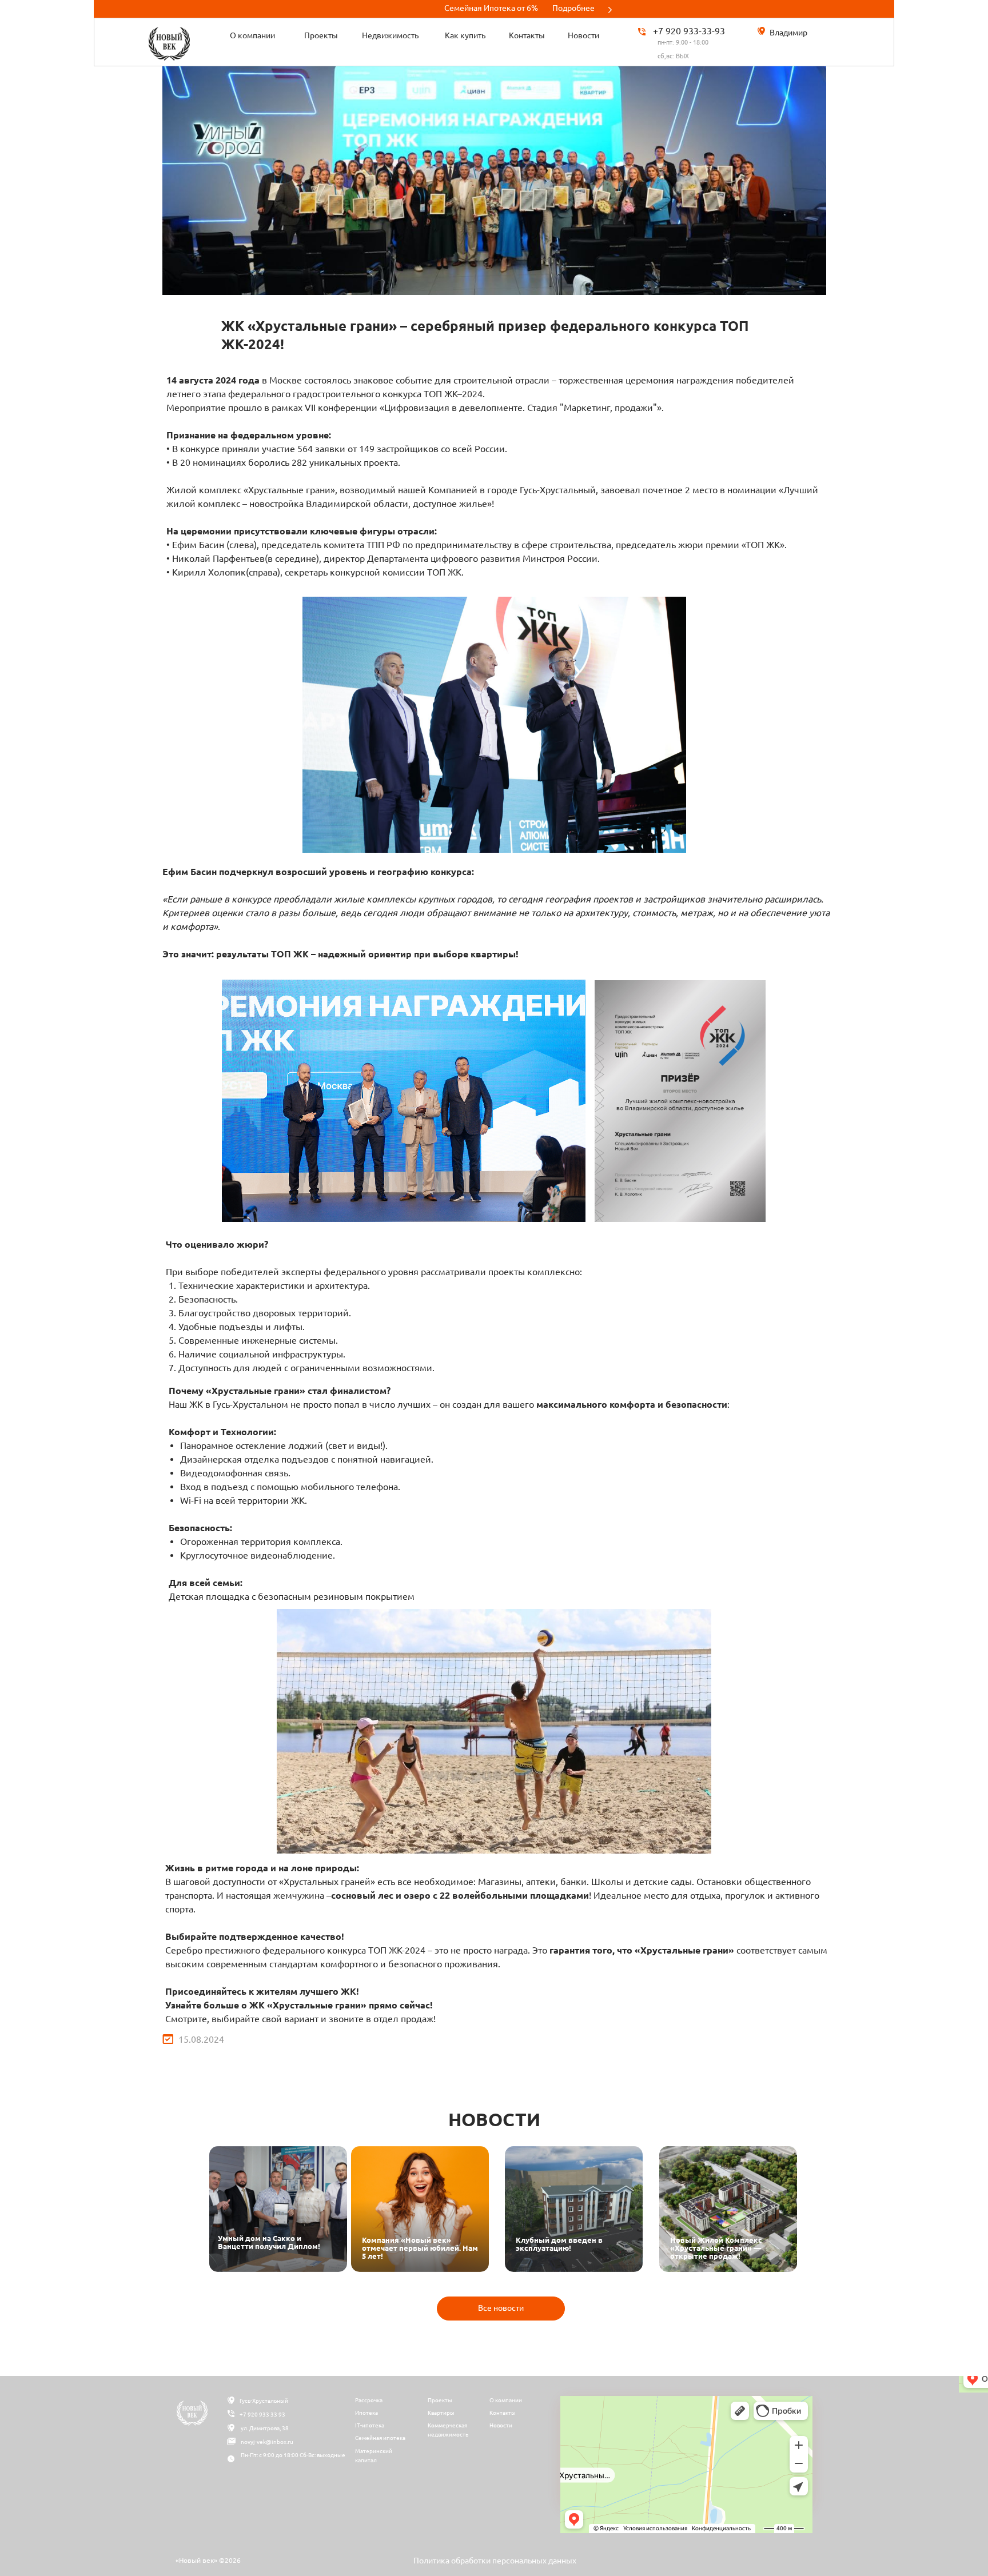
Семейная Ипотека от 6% (491, 8)
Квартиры (441, 2413)
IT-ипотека (370, 2425)
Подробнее (573, 8)
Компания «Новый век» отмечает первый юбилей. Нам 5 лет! (420, 2248)
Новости (501, 2425)
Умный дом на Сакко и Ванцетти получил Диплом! (269, 2242)
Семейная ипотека (380, 2438)
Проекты (440, 2400)
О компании (506, 2400)
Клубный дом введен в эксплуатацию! (559, 2244)
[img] (278, 2209)
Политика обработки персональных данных (495, 2561)
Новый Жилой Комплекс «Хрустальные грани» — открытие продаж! (716, 2248)
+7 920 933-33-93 (689, 31)
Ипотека (366, 2413)
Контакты (503, 2413)
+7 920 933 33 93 (262, 2415)
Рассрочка (369, 2400)
